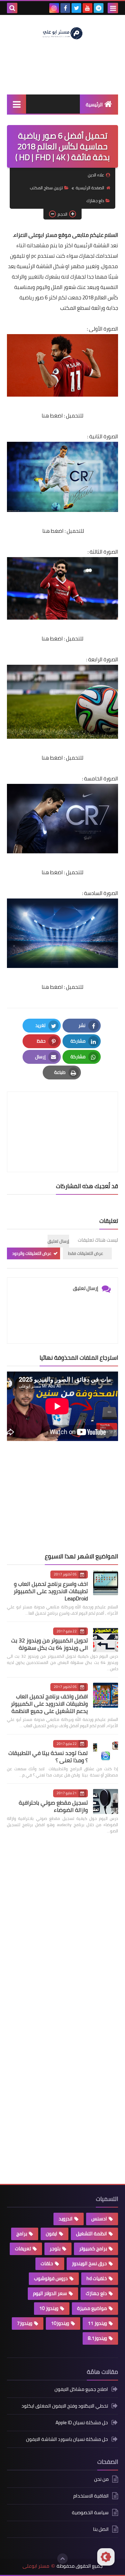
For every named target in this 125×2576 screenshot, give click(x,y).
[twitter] (76, 8)
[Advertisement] (66, 1497)
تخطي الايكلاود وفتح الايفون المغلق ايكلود (65, 2406)
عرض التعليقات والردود (32, 1253)
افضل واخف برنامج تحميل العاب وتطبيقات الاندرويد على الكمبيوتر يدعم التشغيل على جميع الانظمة (49, 1704)
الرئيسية (94, 105)
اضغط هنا (52, 416)
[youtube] (87, 8)
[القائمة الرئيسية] (16, 104)
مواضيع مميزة (92, 2308)
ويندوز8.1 (97, 2338)
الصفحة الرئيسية (90, 188)
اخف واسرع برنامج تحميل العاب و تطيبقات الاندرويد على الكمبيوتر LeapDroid (51, 1591)
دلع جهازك (95, 201)
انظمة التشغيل (91, 2234)
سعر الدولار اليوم (50, 2293)
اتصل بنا (101, 2529)
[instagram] (54, 8)
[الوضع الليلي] (106, 2557)
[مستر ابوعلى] (62, 33)
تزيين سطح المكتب (46, 188)
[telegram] (99, 8)
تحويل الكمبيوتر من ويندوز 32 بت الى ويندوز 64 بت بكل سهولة (49, 1644)
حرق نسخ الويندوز (89, 2263)
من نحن (101, 2480)
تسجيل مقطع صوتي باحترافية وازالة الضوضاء (53, 1806)
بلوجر (55, 2248)
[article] (62, 1115)
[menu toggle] (113, 8)
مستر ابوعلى (36, 2566)
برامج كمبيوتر (93, 2248)
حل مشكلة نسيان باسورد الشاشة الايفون (67, 2439)
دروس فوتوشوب (51, 2278)
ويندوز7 (25, 2323)
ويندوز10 (60, 2323)
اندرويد (66, 2219)
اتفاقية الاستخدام (91, 2496)
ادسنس (99, 2219)
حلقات (47, 2263)
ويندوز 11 (97, 2323)
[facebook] (65, 8)
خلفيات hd (97, 2278)
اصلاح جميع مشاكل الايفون (81, 2390)
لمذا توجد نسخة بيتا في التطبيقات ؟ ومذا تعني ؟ (48, 1757)
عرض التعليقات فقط (86, 1253)
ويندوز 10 (49, 2308)
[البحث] (12, 8)
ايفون (52, 2234)
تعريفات (23, 2248)
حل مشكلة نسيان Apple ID (82, 2422)
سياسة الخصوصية (90, 2512)
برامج (22, 2234)
